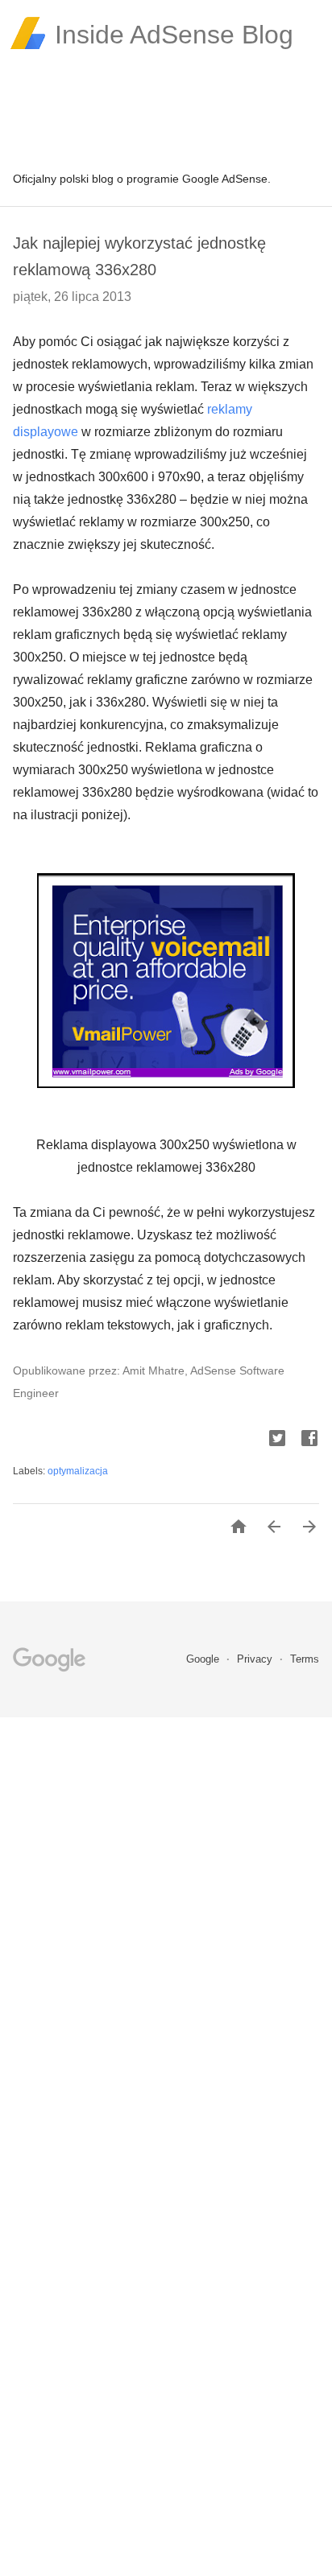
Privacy (256, 1659)
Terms (305, 1659)
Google (204, 1659)
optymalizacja (78, 1471)
